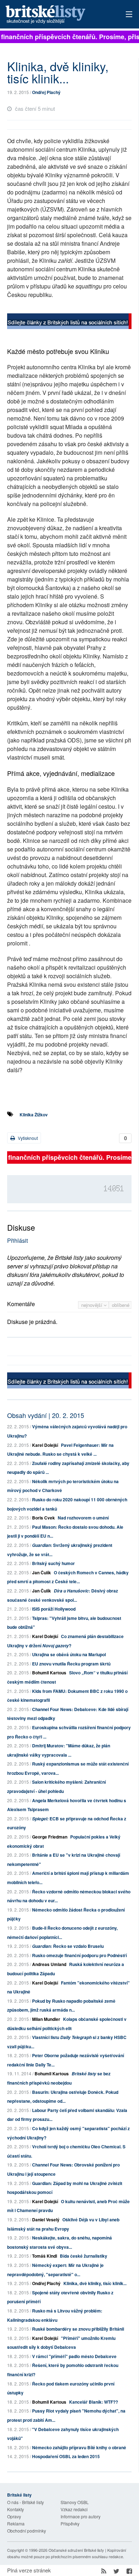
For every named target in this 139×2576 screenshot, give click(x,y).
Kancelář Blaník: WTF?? (94, 2402)
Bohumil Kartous (49, 1673)
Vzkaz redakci (74, 2509)
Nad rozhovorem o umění (83, 1518)
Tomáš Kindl (45, 2256)
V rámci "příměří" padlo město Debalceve (74, 2356)
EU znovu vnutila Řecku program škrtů (71, 1664)
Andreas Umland (49, 1964)
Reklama (16, 2523)
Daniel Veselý (46, 2220)
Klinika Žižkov (34, 1115)
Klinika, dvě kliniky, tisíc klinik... (95, 2283)
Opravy (14, 2516)
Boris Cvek (43, 1518)
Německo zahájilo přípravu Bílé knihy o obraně (79, 2447)
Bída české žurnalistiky (84, 2256)
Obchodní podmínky (27, 2531)
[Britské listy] (69, 322)
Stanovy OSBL (75, 2502)
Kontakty (16, 2509)
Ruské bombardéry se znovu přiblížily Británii (78, 2329)
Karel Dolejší (45, 1445)
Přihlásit (17, 1240)
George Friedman (50, 1837)
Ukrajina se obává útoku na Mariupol (69, 1654)
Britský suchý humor (53, 1563)
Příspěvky (70, 2523)
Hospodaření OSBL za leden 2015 (66, 2456)
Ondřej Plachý (46, 92)
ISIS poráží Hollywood (54, 1609)
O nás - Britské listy (25, 2502)
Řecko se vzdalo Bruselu (68, 1946)
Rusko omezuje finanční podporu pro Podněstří (79, 1955)
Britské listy (57, 15)
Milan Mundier (46, 2019)
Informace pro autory (81, 2516)
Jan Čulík (42, 1573)
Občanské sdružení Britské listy (76, 2550)
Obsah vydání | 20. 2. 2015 (46, 1415)
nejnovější (92, 1305)
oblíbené (121, 1305)
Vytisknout (27, 1138)
